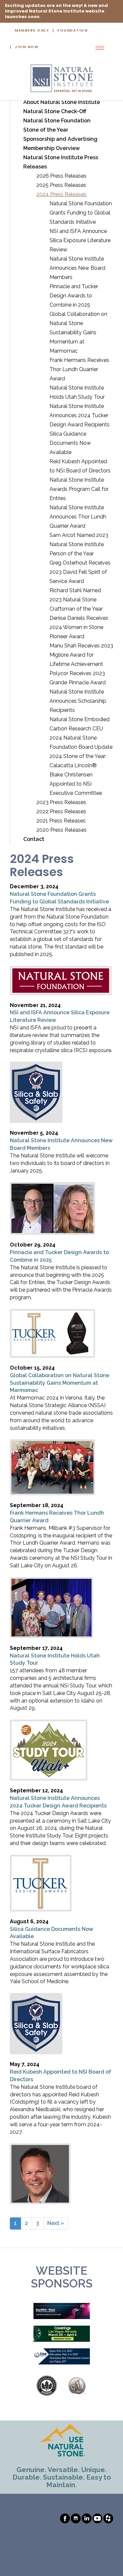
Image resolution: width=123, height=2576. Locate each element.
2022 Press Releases (61, 811)
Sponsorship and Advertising (60, 139)
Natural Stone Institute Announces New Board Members (77, 268)
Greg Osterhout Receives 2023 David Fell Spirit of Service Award (80, 572)
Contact (34, 839)
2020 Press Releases (61, 830)
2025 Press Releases (61, 185)
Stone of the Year (46, 130)
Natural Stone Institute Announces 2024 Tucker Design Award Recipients (80, 415)
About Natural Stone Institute (62, 102)
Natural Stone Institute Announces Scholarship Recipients (78, 701)
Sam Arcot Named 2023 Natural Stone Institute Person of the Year (79, 544)
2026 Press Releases (61, 176)
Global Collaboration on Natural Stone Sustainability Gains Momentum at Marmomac (78, 332)
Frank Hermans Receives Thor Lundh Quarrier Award (79, 369)
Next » (56, 2223)
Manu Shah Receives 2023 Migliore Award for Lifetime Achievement (81, 655)
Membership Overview (51, 148)
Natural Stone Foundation (57, 121)
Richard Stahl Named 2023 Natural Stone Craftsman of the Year (76, 600)
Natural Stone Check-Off (55, 111)
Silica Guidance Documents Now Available (70, 443)
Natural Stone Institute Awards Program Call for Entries (79, 489)
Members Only (32, 31)
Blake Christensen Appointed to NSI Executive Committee (76, 784)
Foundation (72, 31)
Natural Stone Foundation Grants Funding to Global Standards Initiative (81, 213)
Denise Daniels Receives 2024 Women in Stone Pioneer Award (79, 627)
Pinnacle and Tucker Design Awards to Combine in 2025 (74, 296)
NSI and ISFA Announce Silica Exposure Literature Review (80, 240)
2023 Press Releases (61, 802)
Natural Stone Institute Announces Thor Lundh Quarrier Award (78, 517)
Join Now (27, 47)
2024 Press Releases (61, 194)
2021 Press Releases (61, 821)
